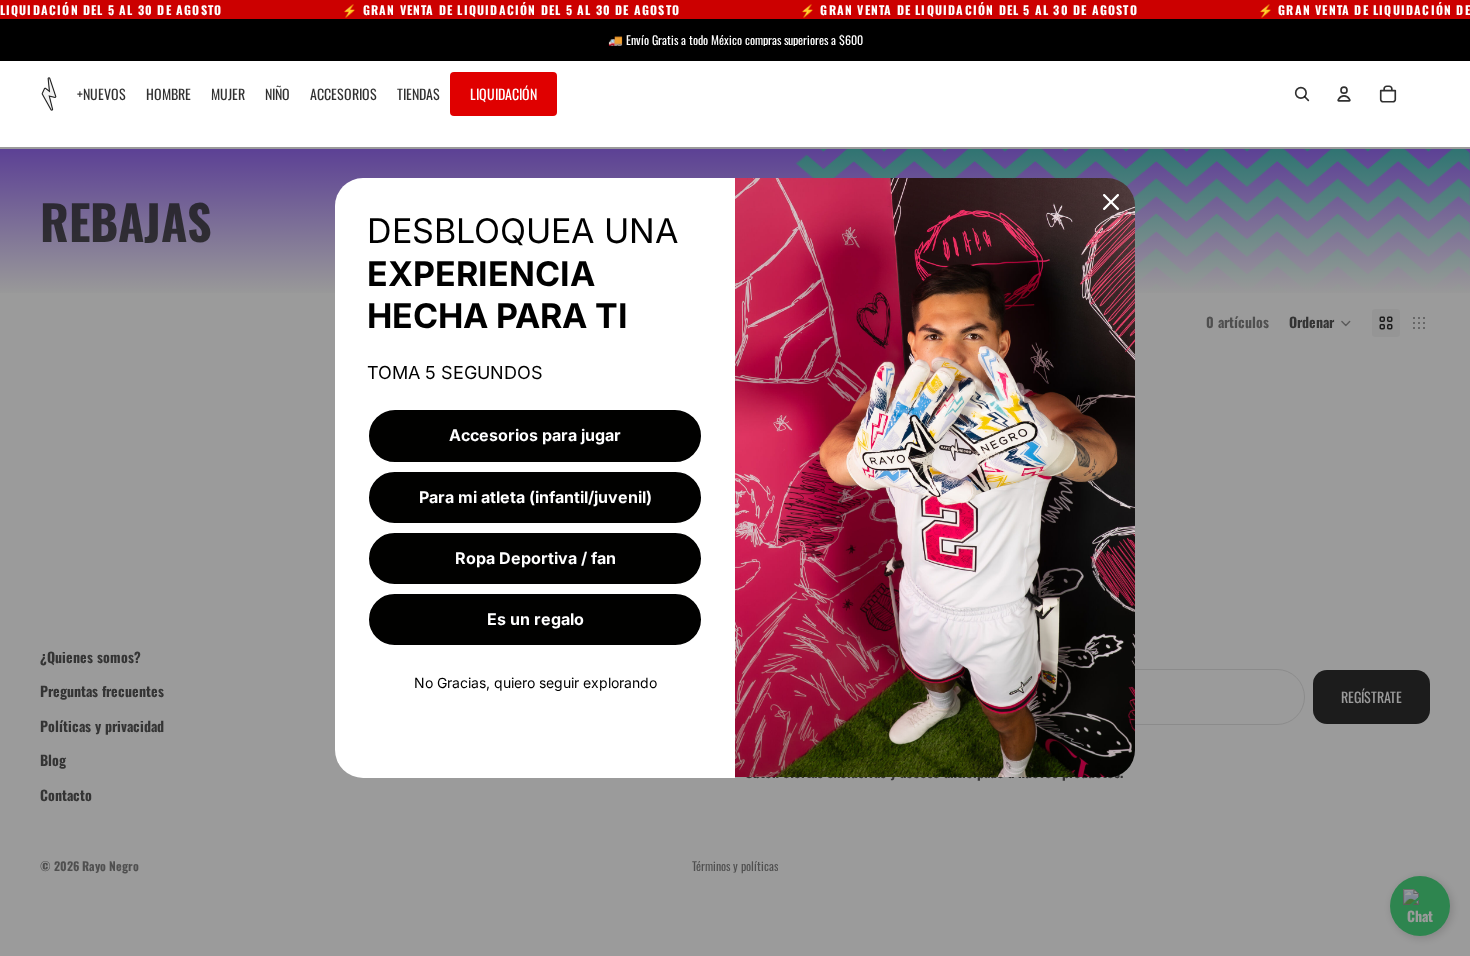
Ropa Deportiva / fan (535, 558)
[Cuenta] (1344, 94)
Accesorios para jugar (535, 435)
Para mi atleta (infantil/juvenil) (535, 497)
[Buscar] (1302, 94)
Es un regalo (535, 619)
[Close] (1111, 202)
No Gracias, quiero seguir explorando (535, 682)
